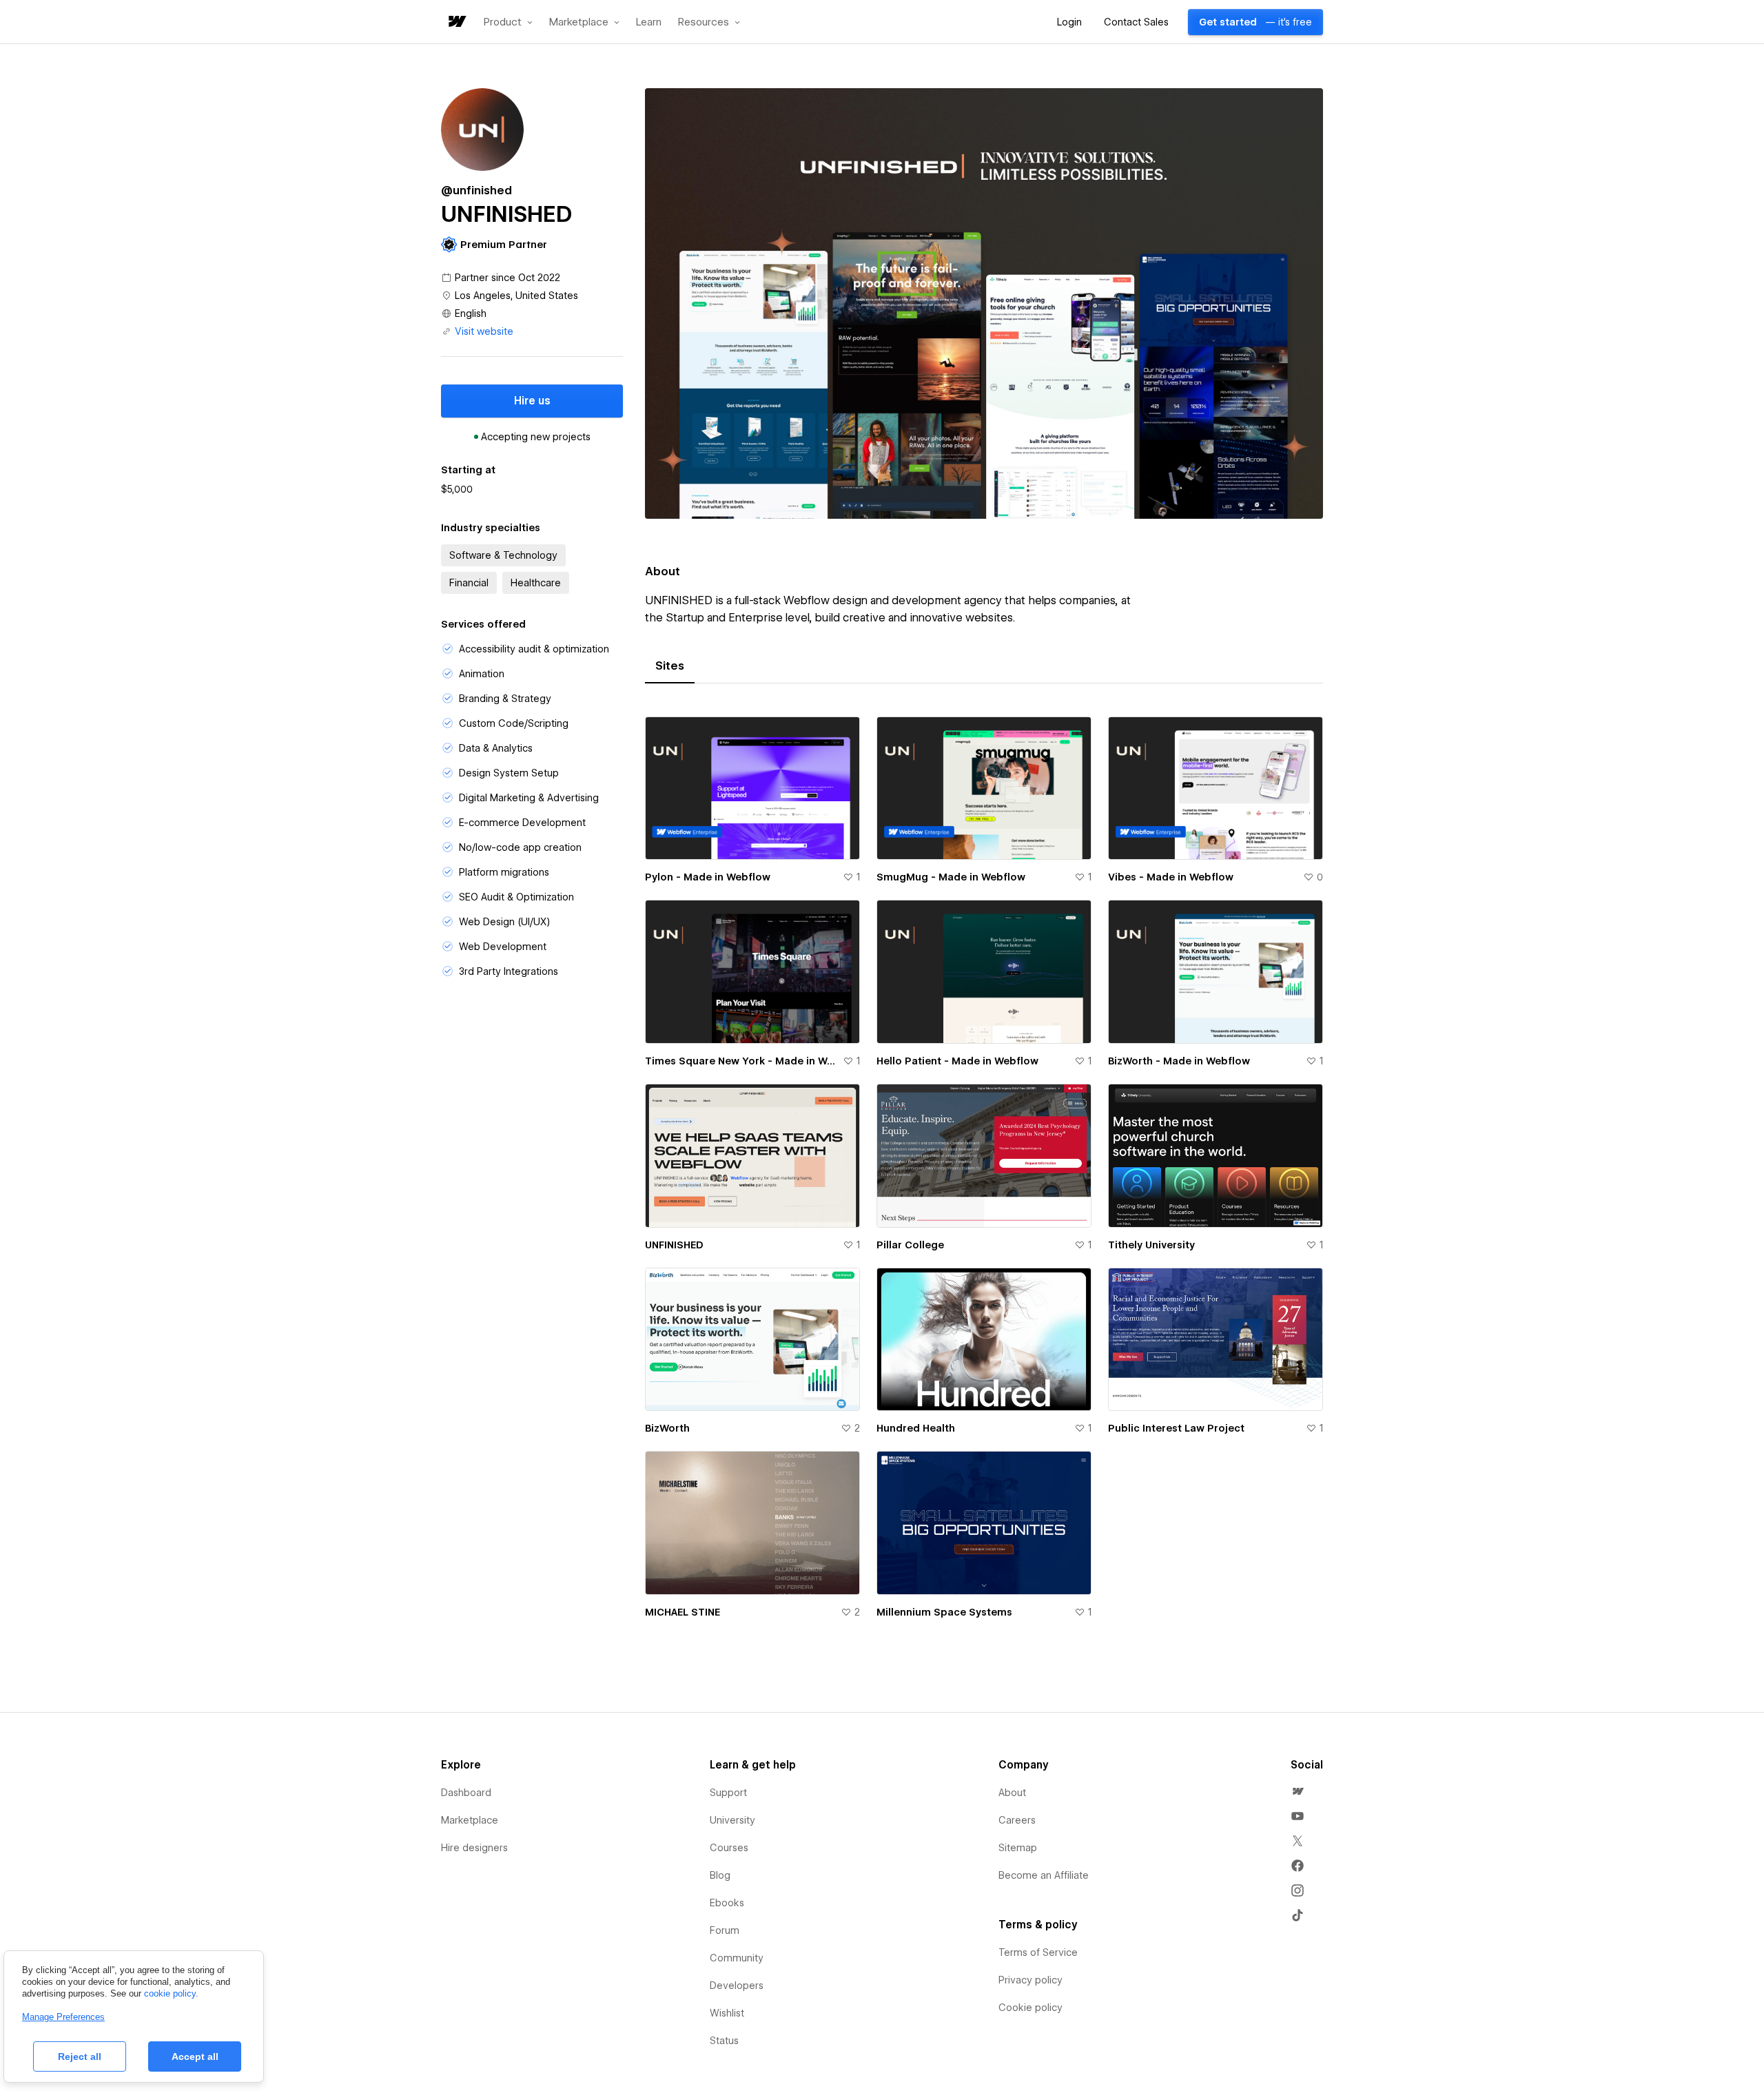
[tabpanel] (984, 1176)
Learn (649, 22)
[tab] (670, 666)
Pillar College (910, 1245)
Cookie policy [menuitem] (1030, 2008)
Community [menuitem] (737, 1958)
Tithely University (1151, 1245)
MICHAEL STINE (683, 1612)
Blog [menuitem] (720, 1875)
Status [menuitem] (724, 2041)
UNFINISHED (674, 1245)
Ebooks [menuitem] (727, 1903)
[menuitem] (1298, 1791)
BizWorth (667, 1428)
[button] (508, 22)
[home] (456, 22)
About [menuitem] (1012, 1793)
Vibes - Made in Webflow (1171, 877)
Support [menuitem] (728, 1793)
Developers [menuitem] (737, 1986)
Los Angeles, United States (516, 296)
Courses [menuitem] (729, 1848)
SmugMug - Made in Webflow (951, 877)
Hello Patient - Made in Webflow (957, 1061)
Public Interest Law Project (1176, 1428)
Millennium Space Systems (944, 1612)
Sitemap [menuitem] (1018, 1848)
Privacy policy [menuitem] (1030, 1980)
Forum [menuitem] (725, 1930)
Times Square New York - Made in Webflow (741, 1061)
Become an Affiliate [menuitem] (1044, 1875)
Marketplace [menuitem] (470, 1820)
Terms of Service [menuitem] (1038, 1952)
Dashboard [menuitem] (466, 1793)
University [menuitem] (732, 1820)
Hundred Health (916, 1428)
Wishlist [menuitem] (727, 2013)
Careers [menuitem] (1017, 1820)
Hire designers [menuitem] (474, 1848)
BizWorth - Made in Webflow (1179, 1061)
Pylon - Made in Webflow (708, 877)
